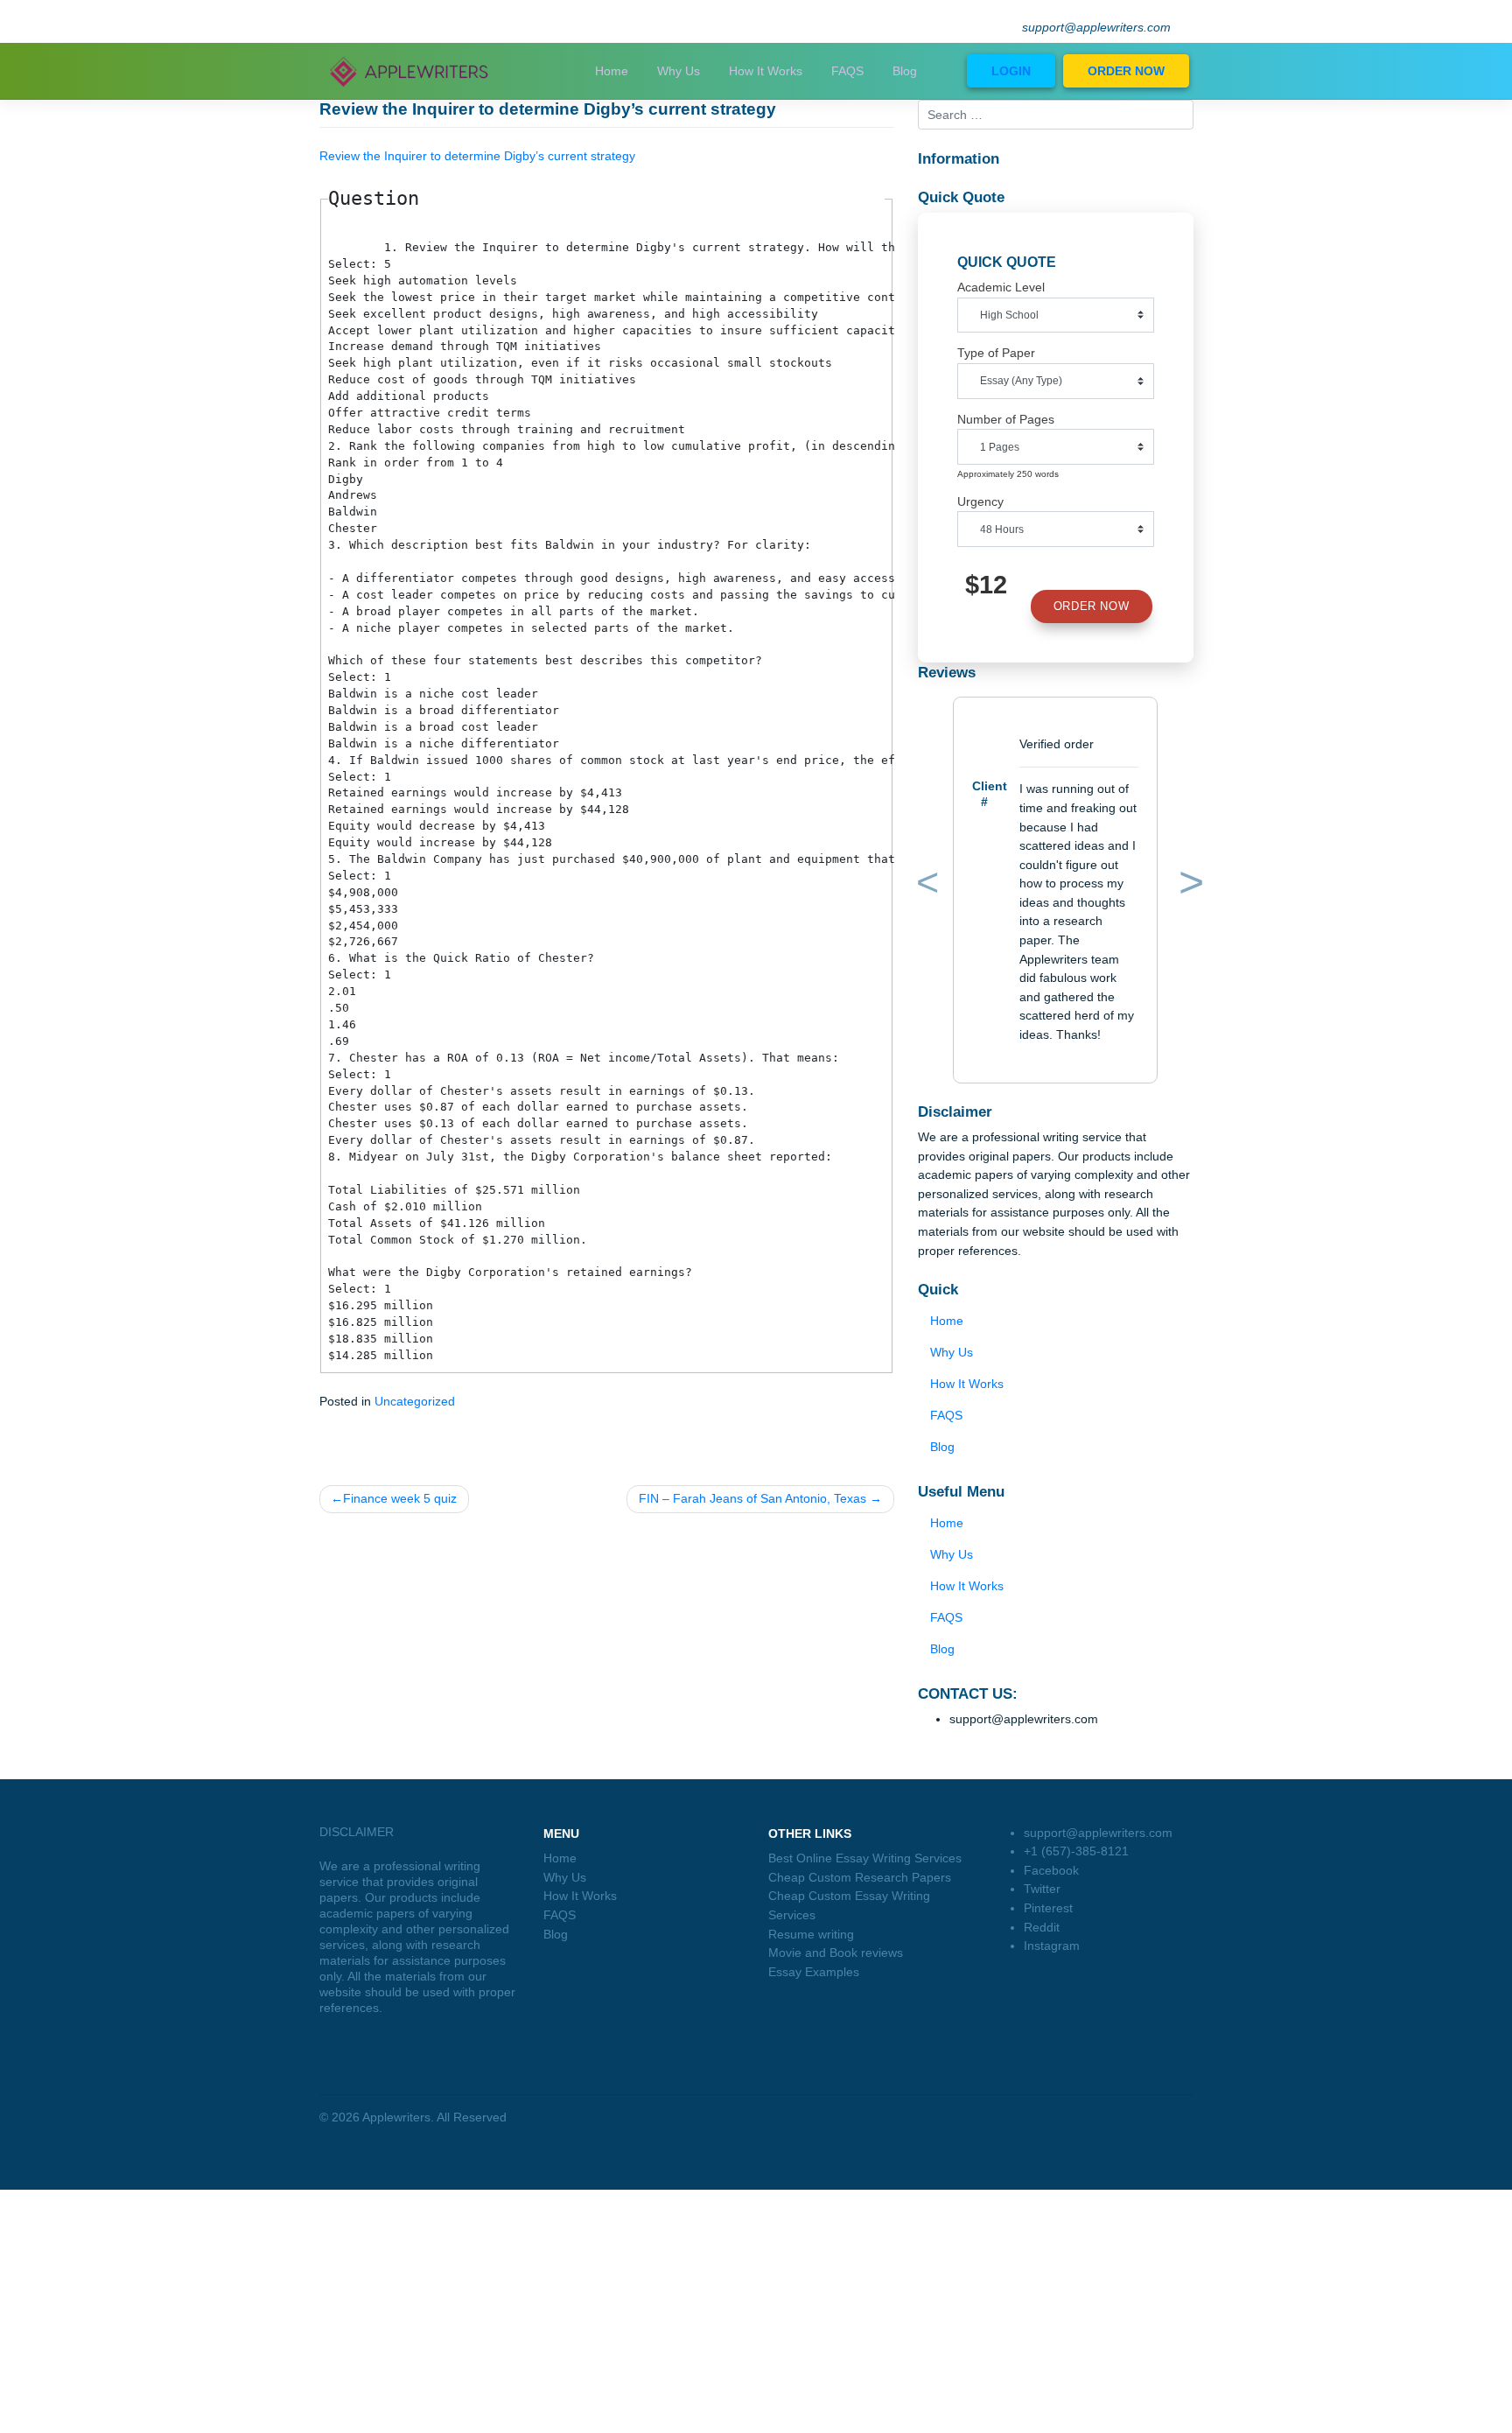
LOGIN (1011, 71)
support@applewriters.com (1096, 28)
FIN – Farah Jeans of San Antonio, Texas (752, 1498)
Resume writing (811, 1934)
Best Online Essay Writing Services (865, 1858)
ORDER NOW (1126, 71)
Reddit (1042, 1927)
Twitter (1042, 1889)
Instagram (1052, 1946)
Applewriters (396, 2117)
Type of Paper (996, 353)
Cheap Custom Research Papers (860, 1877)
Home (612, 71)
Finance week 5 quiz (400, 1498)
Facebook (1051, 1870)
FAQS (847, 71)
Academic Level (1001, 287)
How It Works (766, 71)
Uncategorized (415, 1401)
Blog (905, 71)
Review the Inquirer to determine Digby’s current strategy (477, 156)
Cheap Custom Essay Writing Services (849, 1905)
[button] (925, 886)
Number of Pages (1006, 419)
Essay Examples (814, 1972)
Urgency (980, 501)
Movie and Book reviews (836, 1953)
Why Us (679, 71)
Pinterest (1048, 1908)
